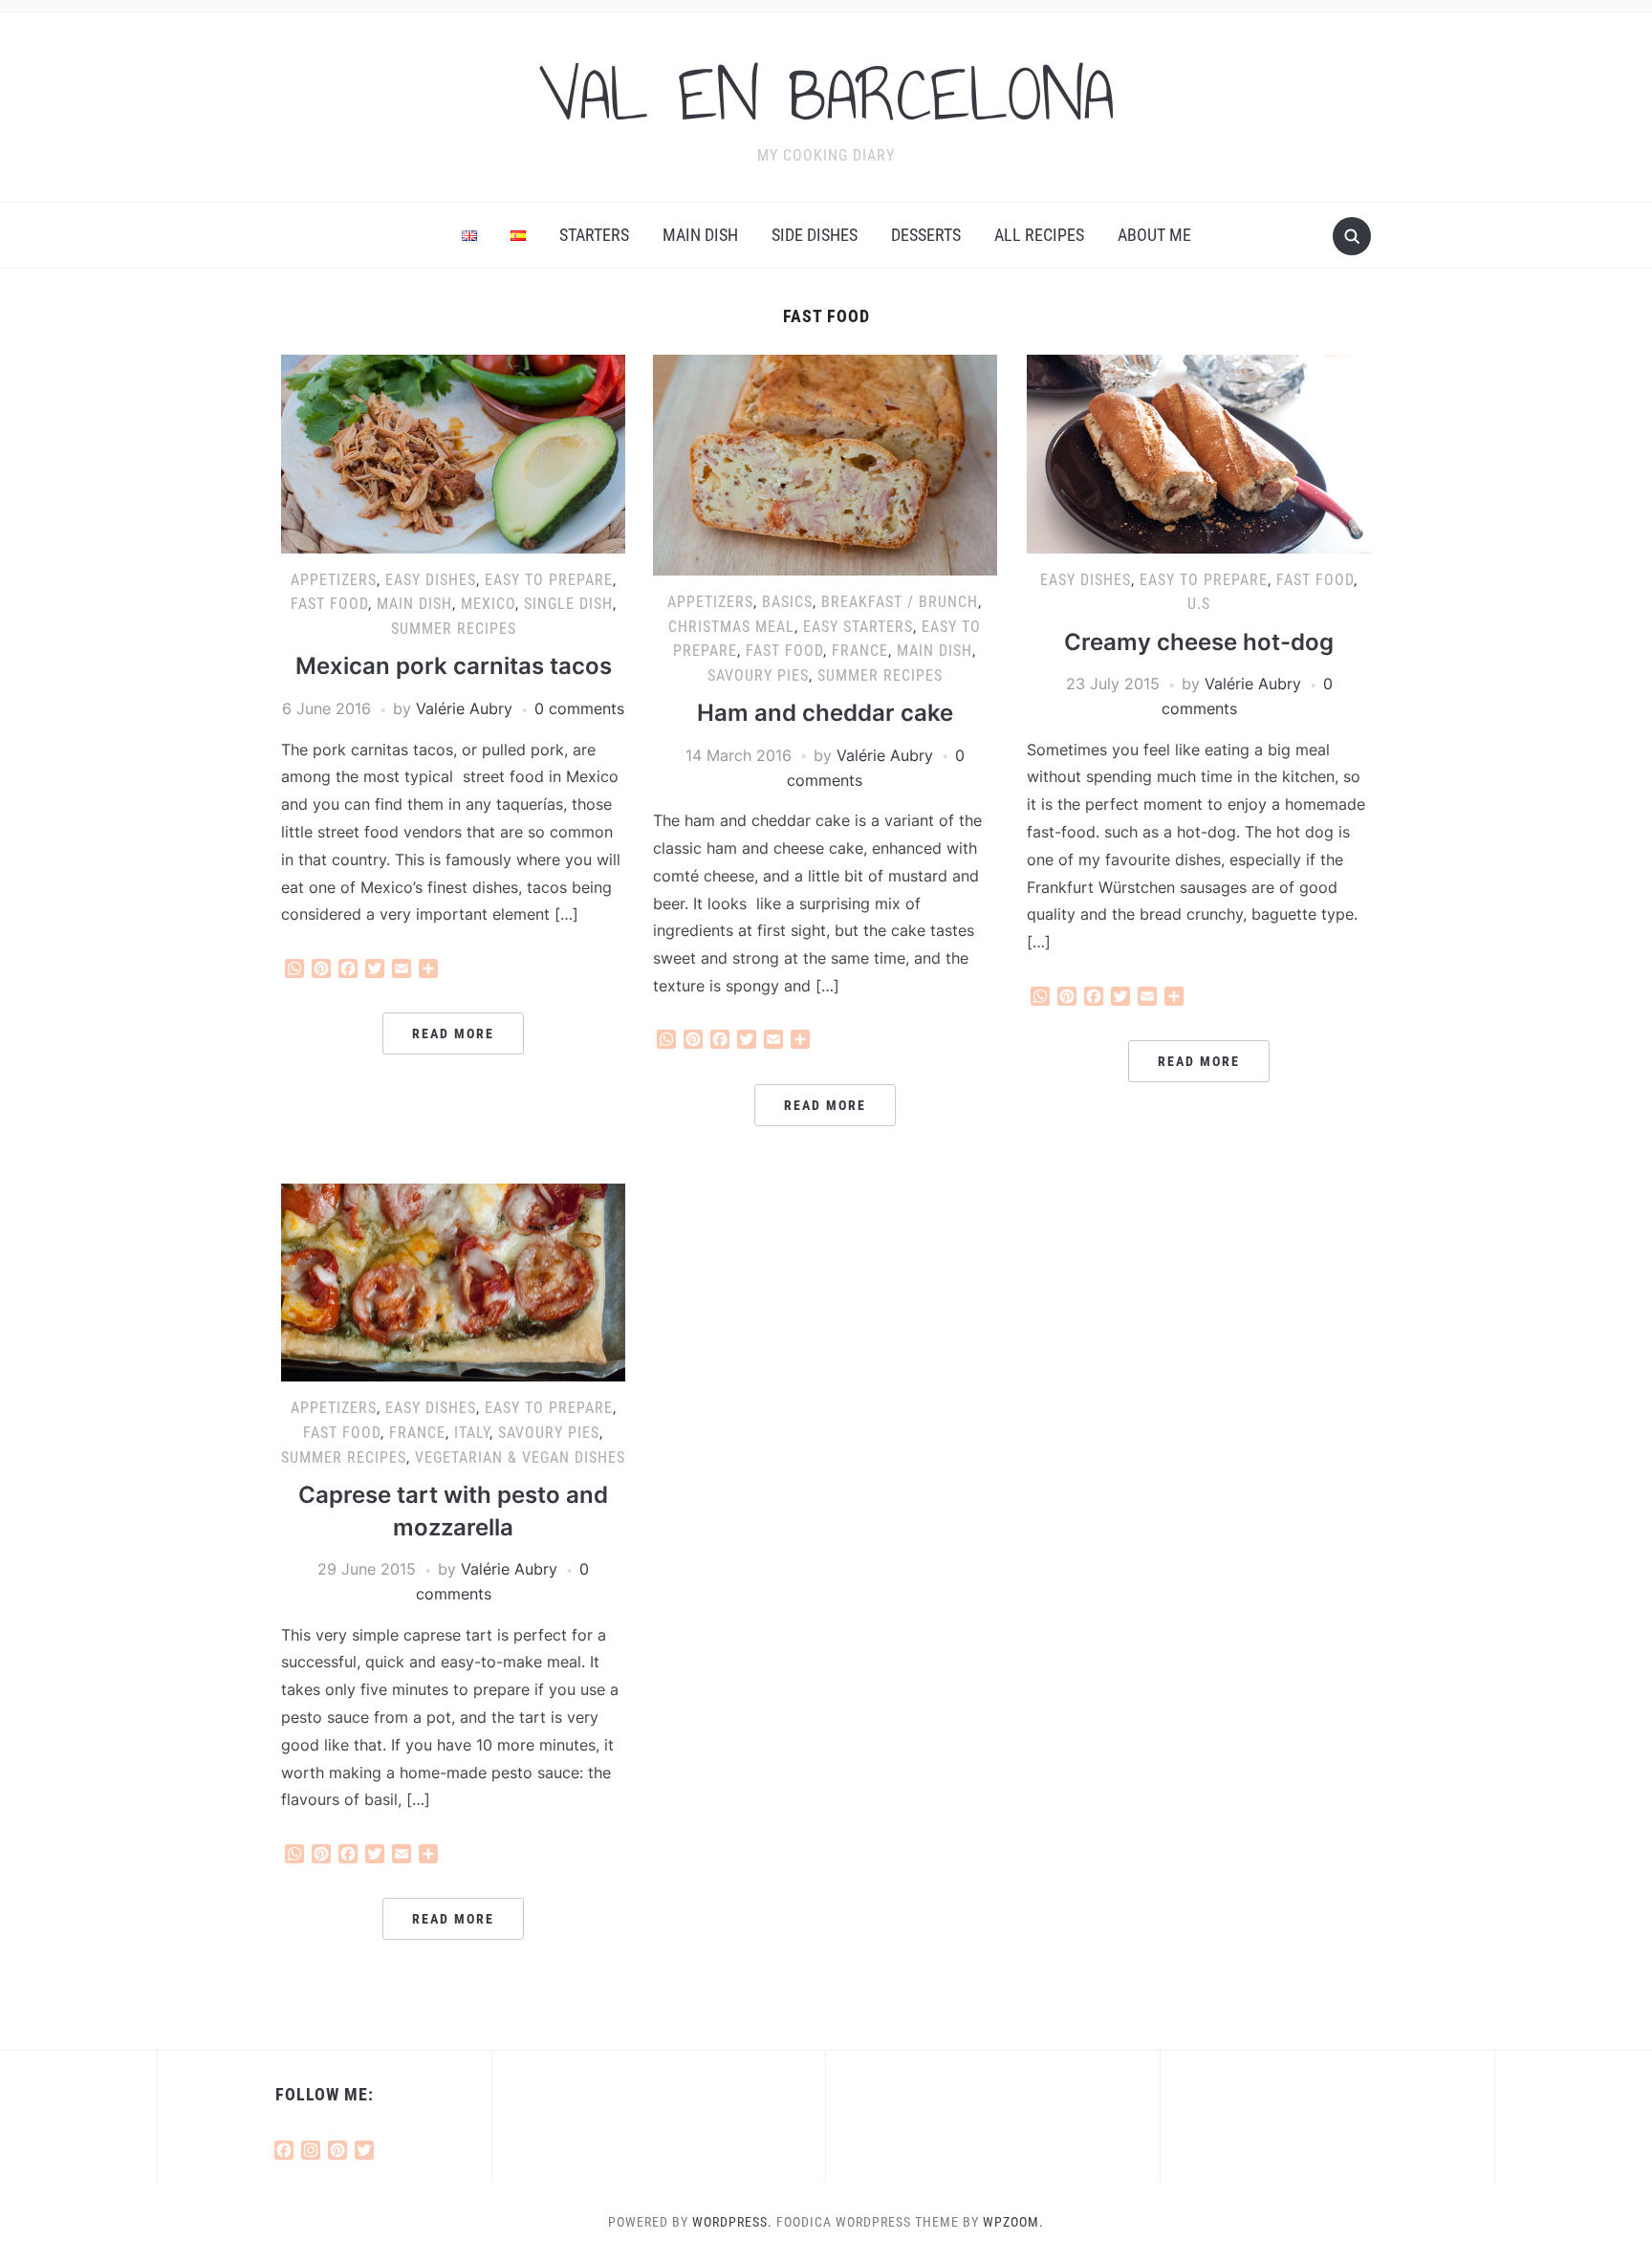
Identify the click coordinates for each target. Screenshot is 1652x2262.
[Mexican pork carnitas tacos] (453, 452)
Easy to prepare (549, 580)
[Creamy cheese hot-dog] (1199, 452)
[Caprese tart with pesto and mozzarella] (453, 1281)
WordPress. (732, 2222)
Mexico (488, 604)
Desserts (926, 235)
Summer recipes (454, 629)
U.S (1199, 604)
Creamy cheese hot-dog (1199, 642)
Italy (472, 1433)
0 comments (579, 708)
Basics (787, 602)
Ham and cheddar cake (825, 713)
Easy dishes (431, 580)
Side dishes (815, 235)
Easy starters (858, 627)
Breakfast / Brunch (900, 602)
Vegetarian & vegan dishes (520, 1457)
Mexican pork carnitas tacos (454, 666)
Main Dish (700, 235)
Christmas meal (731, 627)
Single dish (568, 604)
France (860, 651)
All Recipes (1039, 235)
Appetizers (334, 580)
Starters (594, 235)
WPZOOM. (1013, 2222)
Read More (453, 1033)
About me (1154, 235)
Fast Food (329, 604)
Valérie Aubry (464, 708)
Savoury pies (758, 675)
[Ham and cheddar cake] (825, 464)
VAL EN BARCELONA (826, 95)
